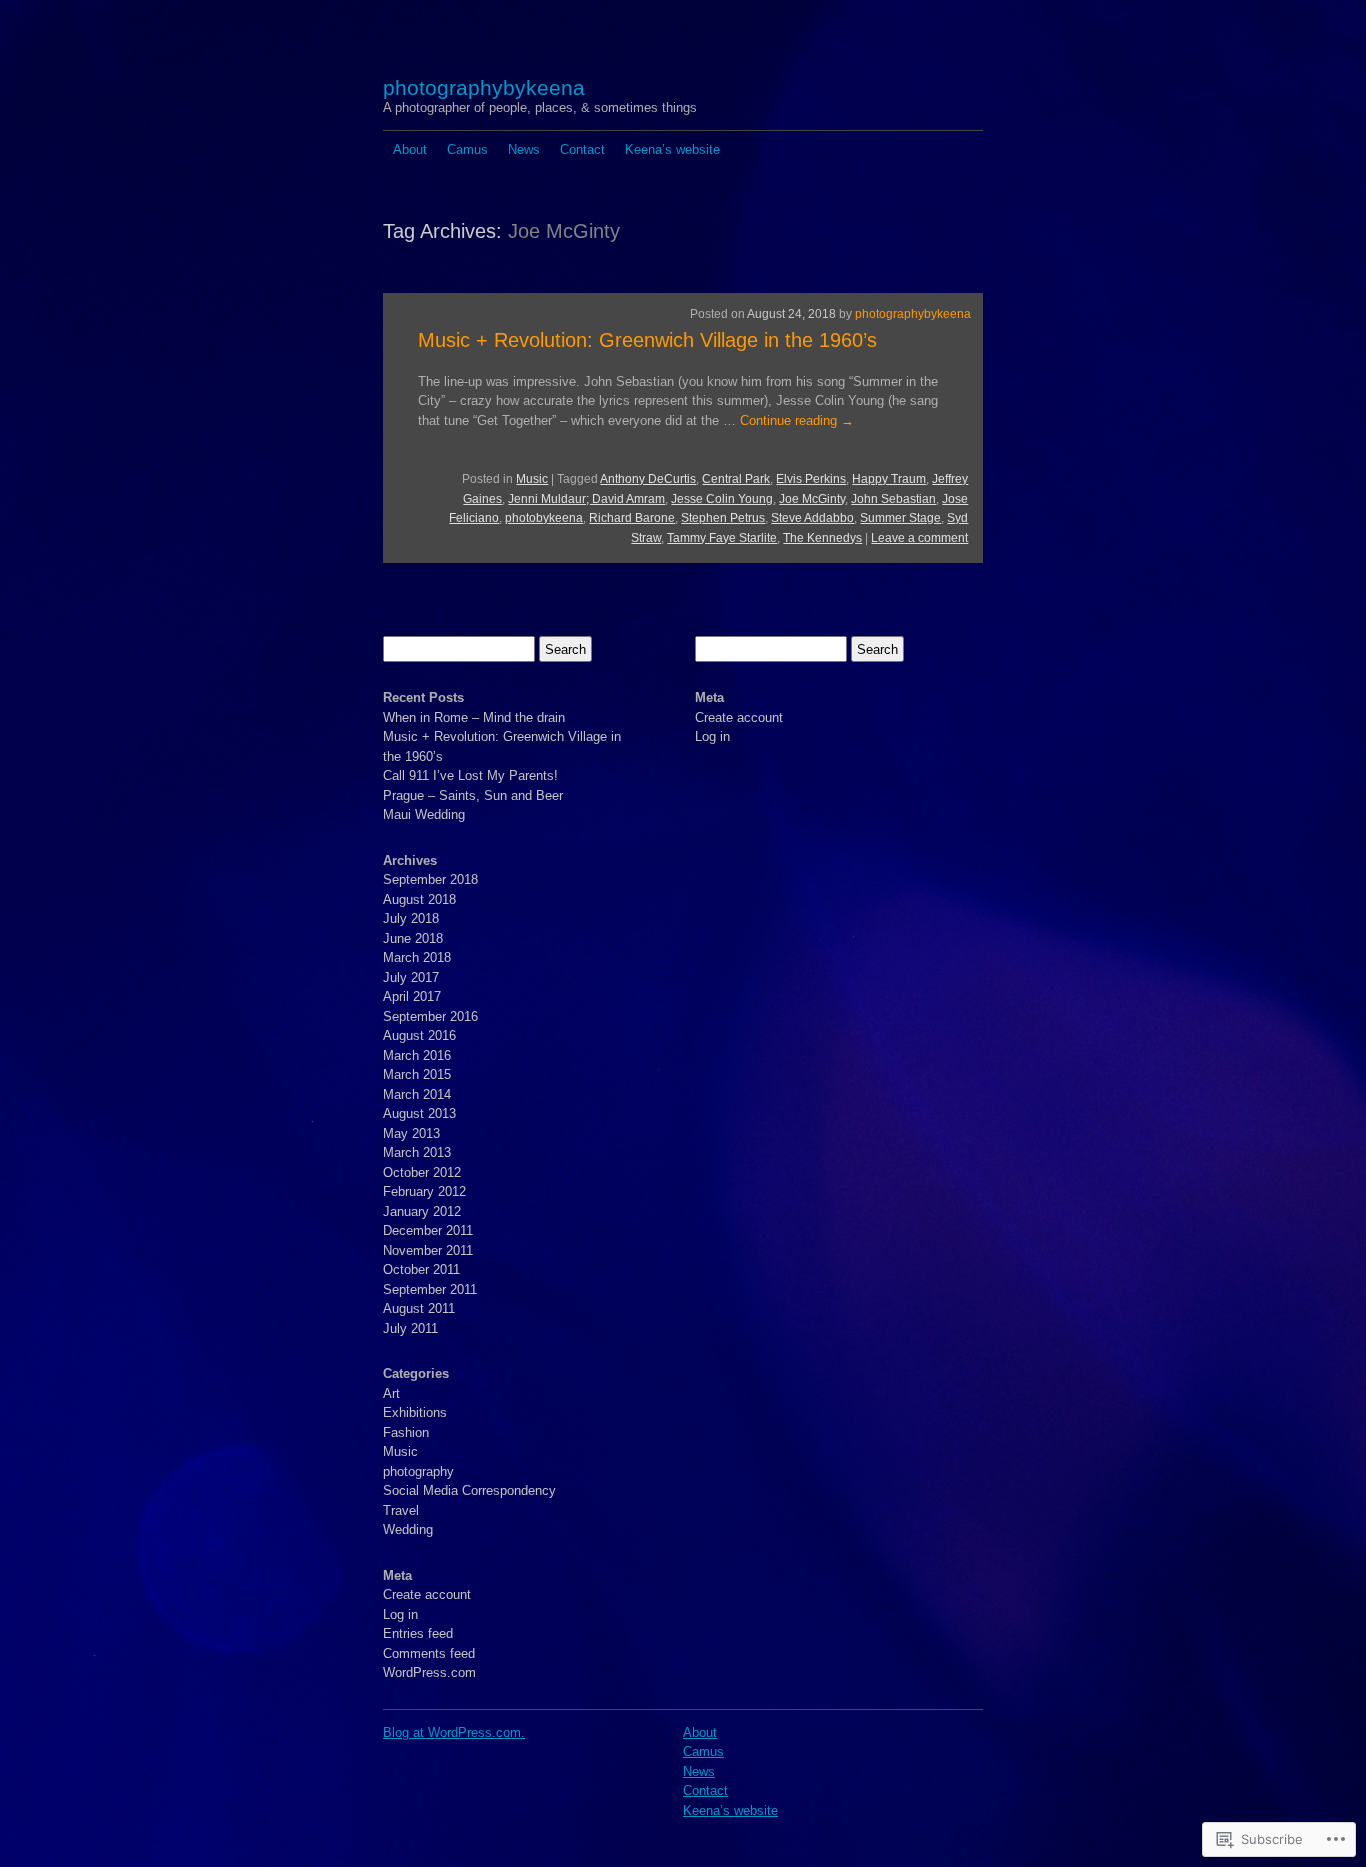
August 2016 (419, 1035)
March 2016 (417, 1055)
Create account (427, 1594)
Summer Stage (900, 518)
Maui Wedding (424, 814)
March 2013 (417, 1152)
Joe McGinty (812, 499)
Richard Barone (632, 518)
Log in (400, 1614)
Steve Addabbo (812, 518)
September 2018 (430, 879)
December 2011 (428, 1230)
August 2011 (419, 1308)
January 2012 (422, 1211)
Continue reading (797, 420)
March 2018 (417, 957)
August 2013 (419, 1113)
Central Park (736, 479)
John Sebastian (893, 499)
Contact (582, 149)
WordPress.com (429, 1672)
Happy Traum (889, 479)
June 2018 (413, 938)
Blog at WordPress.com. (454, 1732)
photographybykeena (484, 87)
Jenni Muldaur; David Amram (586, 499)
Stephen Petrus (723, 518)
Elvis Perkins (811, 479)
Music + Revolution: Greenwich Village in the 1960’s (647, 340)
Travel (401, 1510)
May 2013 (411, 1133)
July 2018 (411, 918)
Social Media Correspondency (469, 1490)
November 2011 (428, 1250)
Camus (467, 149)
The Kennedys (822, 538)
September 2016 (430, 1016)
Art (391, 1393)
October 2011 (421, 1269)
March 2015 (417, 1074)
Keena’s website (672, 149)
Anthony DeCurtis (648, 479)
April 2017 (412, 996)
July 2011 (410, 1328)
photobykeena (544, 518)
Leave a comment (919, 538)
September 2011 (430, 1289)
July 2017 (411, 977)
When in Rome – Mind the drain (474, 717)
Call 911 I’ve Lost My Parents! (470, 775)
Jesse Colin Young (722, 499)
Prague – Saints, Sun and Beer (473, 795)
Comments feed (429, 1653)
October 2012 (422, 1172)
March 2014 (417, 1094)
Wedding (408, 1529)
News (524, 149)
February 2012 (424, 1191)
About (410, 149)
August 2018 (419, 899)
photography (418, 1471)
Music (532, 479)
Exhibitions (415, 1412)
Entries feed (418, 1633)
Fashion (406, 1432)
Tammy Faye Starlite (722, 538)
